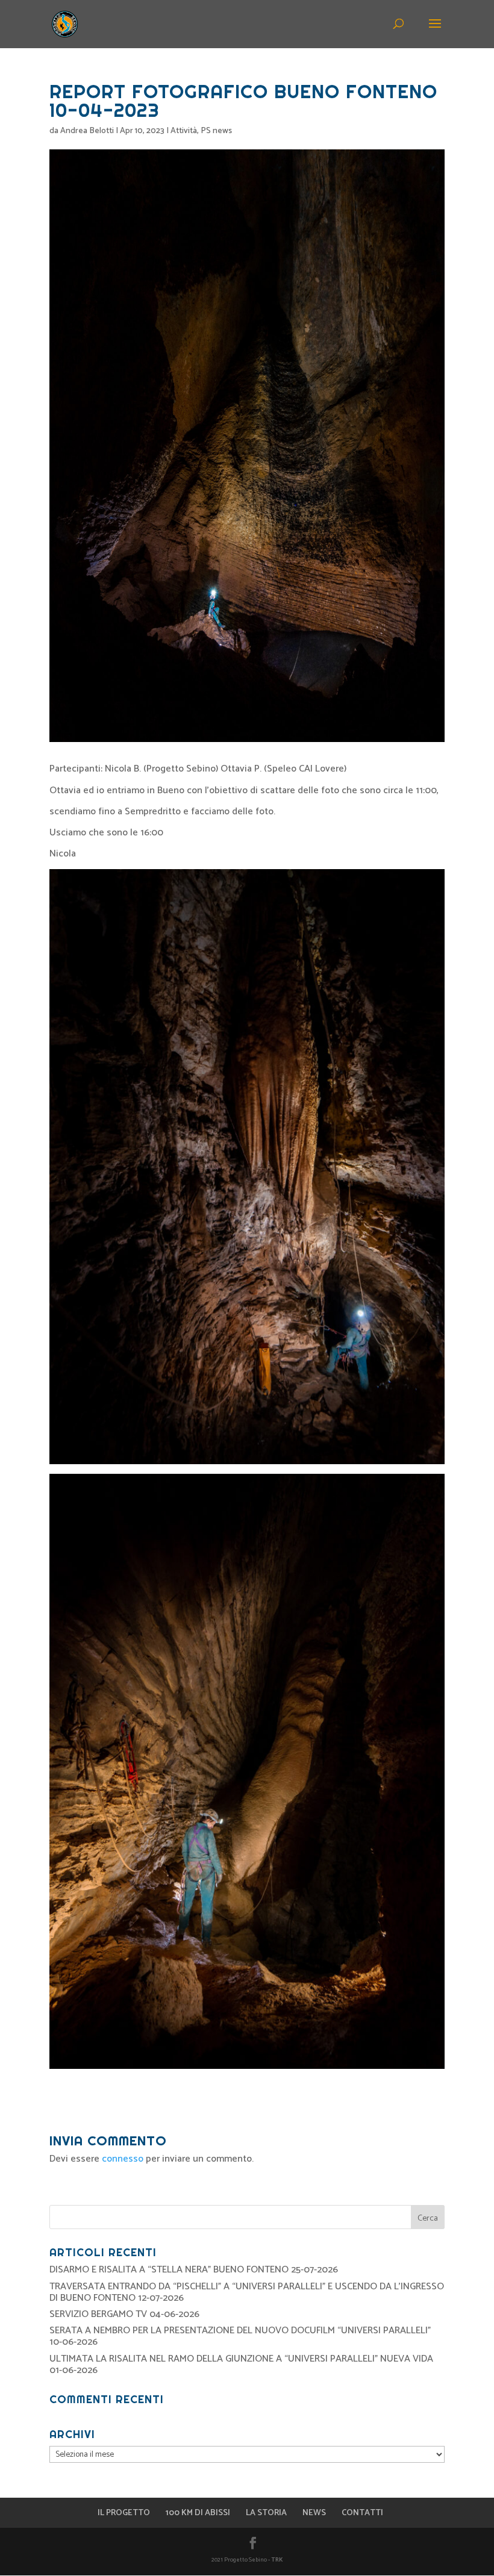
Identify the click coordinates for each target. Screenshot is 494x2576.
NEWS (314, 2513)
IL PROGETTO (124, 2513)
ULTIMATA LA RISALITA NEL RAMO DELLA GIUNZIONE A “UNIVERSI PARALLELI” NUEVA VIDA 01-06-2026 (241, 2365)
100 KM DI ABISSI (198, 2513)
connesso (123, 2159)
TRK (277, 2560)
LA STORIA (266, 2513)
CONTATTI (362, 2513)
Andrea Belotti (87, 131)
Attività (184, 131)
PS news (216, 131)
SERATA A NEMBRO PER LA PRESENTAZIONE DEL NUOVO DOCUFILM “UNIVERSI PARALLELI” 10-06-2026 (240, 2336)
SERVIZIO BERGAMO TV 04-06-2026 (124, 2314)
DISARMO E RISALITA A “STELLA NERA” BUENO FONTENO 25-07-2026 (194, 2270)
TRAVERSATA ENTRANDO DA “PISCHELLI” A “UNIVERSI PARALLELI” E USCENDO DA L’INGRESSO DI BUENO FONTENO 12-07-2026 (247, 2292)
